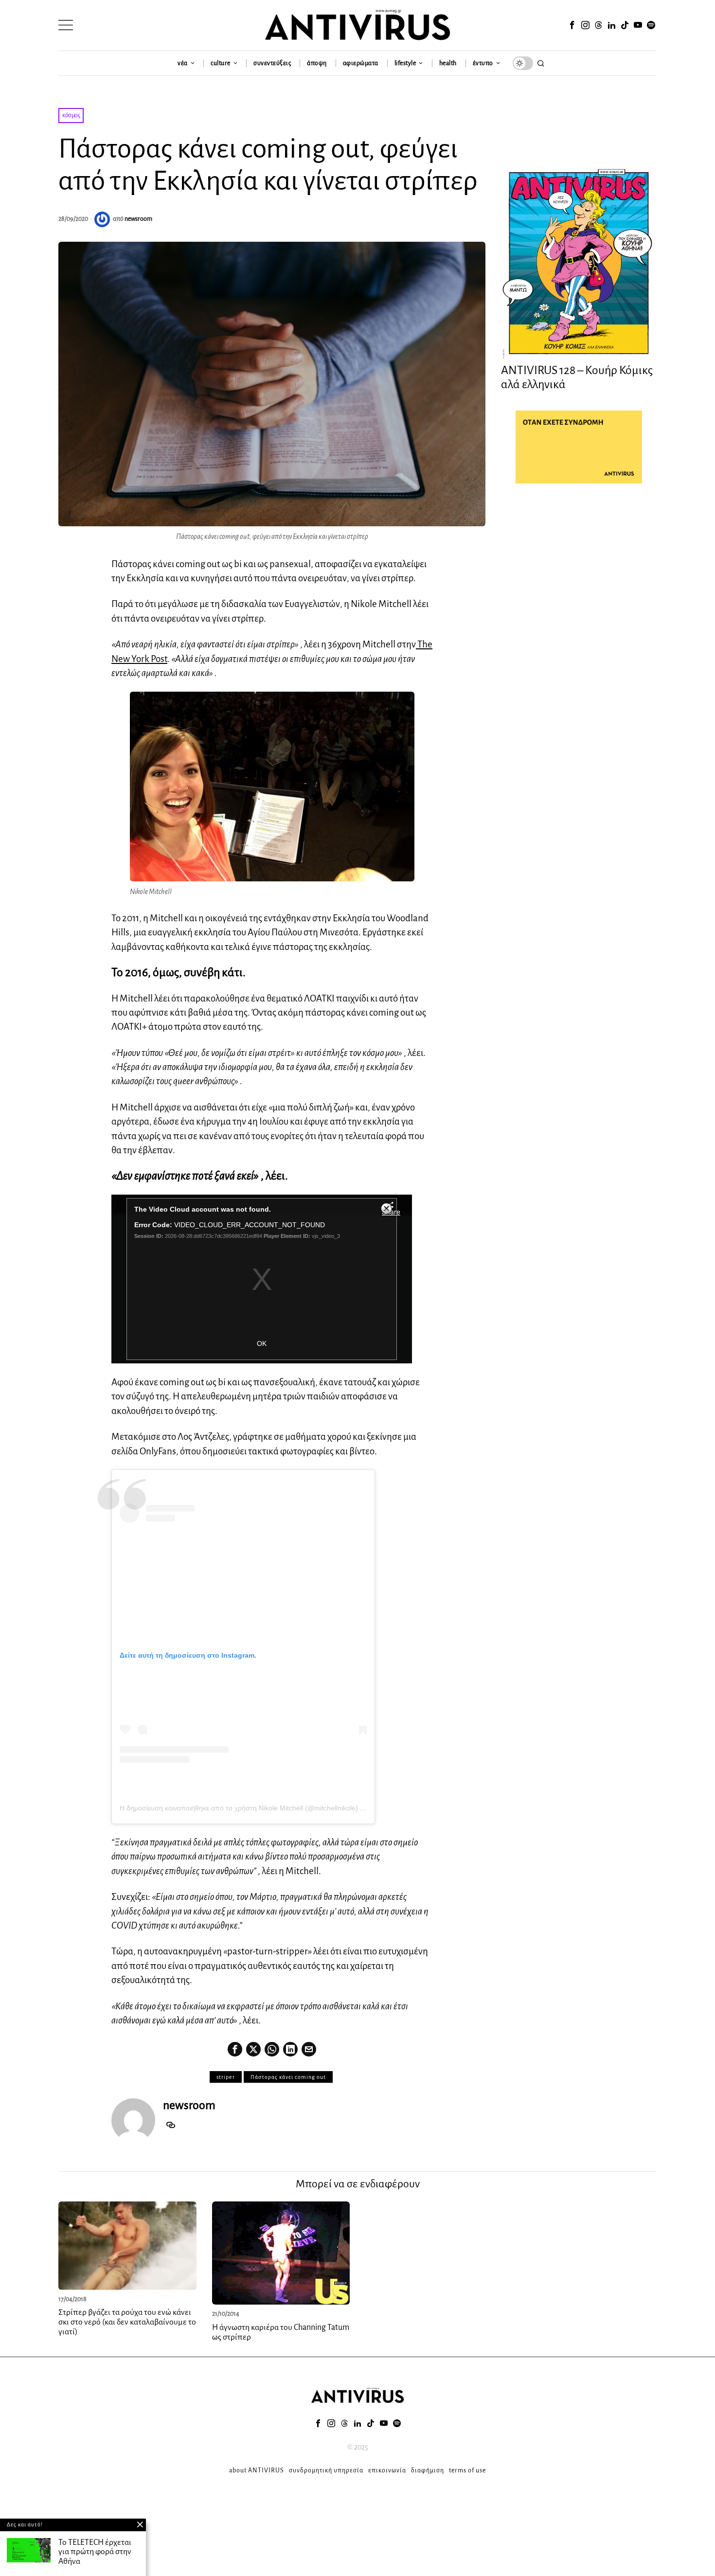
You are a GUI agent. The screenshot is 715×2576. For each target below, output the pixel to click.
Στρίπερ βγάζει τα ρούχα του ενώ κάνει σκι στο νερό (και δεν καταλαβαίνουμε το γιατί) (127, 2322)
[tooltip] (572, 25)
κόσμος (71, 115)
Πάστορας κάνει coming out (288, 2077)
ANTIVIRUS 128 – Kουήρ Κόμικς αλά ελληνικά (577, 377)
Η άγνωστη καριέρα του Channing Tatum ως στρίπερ (281, 2332)
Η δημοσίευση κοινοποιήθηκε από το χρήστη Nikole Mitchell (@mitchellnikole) (239, 1808)
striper (226, 2077)
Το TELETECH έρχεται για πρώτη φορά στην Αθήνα (95, 2552)
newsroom (138, 219)
